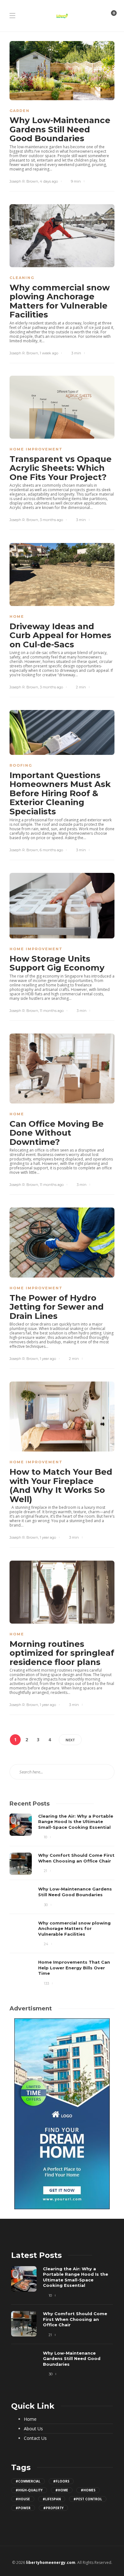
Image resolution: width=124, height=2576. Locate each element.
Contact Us (35, 2438)
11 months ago (52, 1011)
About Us (33, 2429)
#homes (88, 2490)
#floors (61, 2481)
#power (23, 2508)
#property (53, 2508)
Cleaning (22, 278)
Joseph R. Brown (24, 181)
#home (62, 2490)
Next (70, 1740)
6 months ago (51, 850)
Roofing (21, 765)
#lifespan (52, 2499)
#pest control (88, 2499)
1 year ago (48, 1359)
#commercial (28, 2481)
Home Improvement (36, 449)
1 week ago (49, 353)
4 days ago (49, 181)
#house (23, 2499)
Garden (20, 111)
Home (17, 616)
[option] (62, 1900)
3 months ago (51, 520)
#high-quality (29, 2490)
